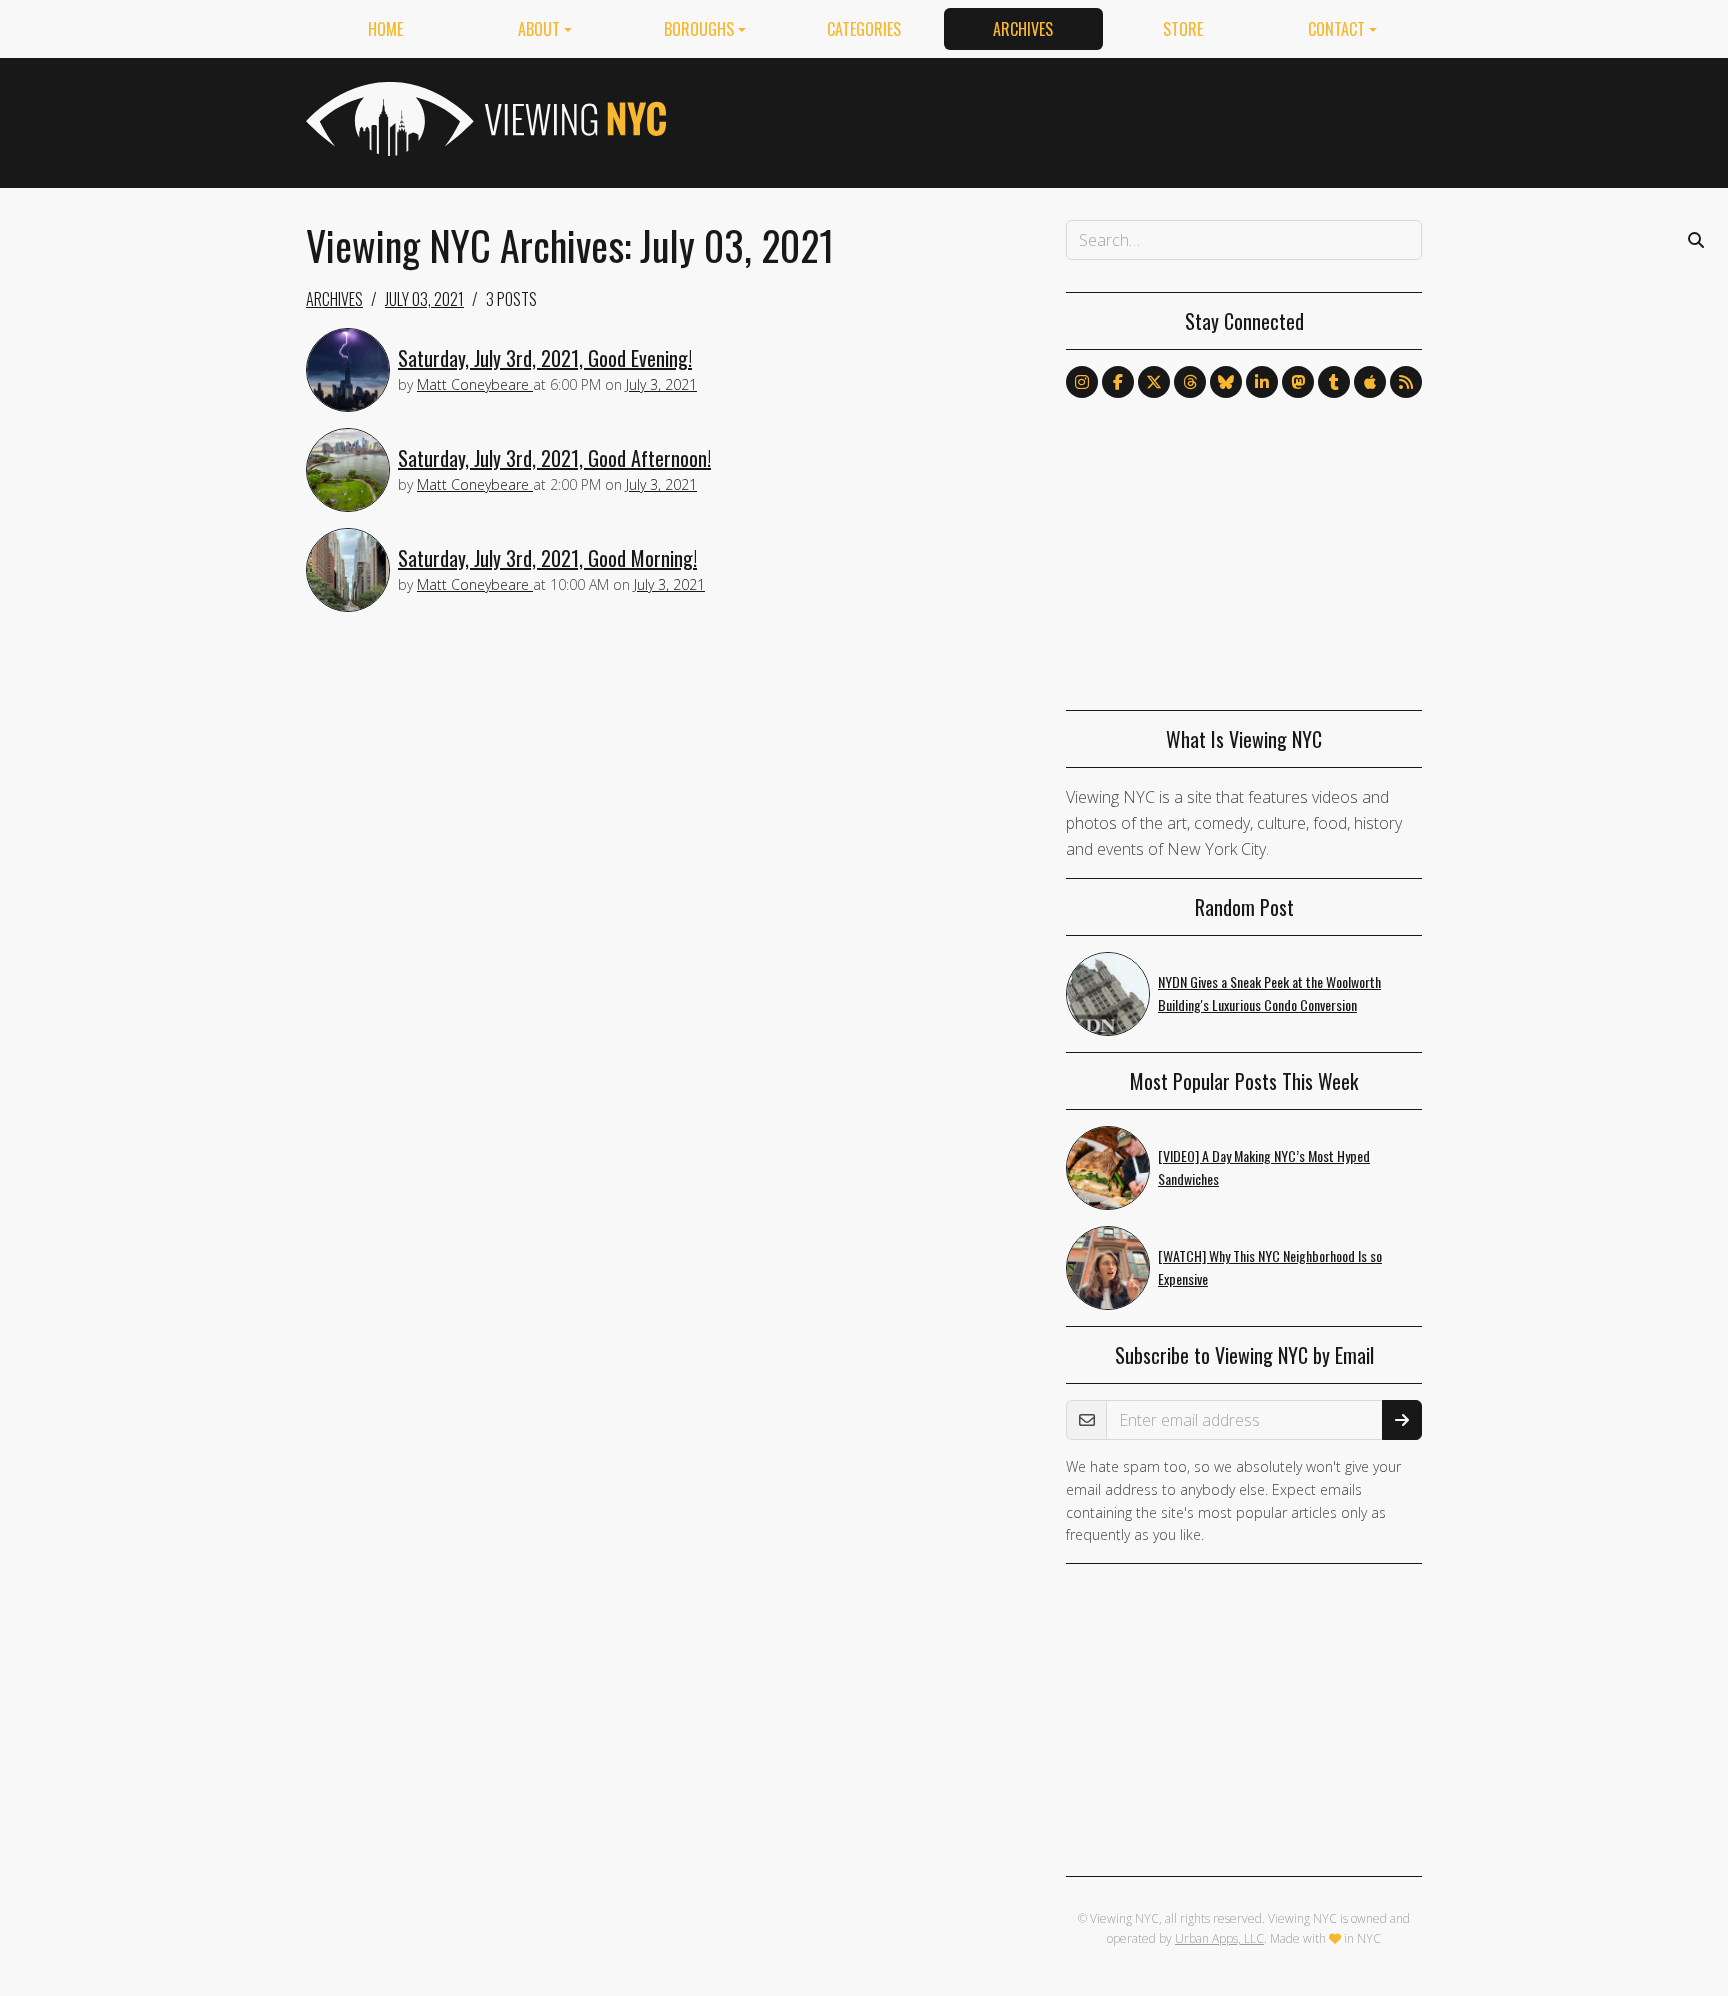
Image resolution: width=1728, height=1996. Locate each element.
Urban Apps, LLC (1219, 1938)
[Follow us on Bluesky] (1226, 382)
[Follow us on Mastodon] (1298, 382)
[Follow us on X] (1154, 382)
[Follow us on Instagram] (1082, 382)
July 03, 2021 (424, 299)
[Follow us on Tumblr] (1334, 382)
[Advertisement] (1058, 119)
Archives (1023, 29)
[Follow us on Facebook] (1118, 382)
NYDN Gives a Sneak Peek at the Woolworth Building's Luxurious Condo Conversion (1269, 993)
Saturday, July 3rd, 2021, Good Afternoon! (554, 458)
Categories (864, 29)
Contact (1336, 29)
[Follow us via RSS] (1406, 382)
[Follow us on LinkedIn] (1262, 382)
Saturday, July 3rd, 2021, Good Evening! (545, 358)
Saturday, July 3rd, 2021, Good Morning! (547, 558)
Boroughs (699, 29)
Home (385, 29)
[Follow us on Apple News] (1370, 382)
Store (1183, 29)
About (539, 29)
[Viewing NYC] (484, 119)
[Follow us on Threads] (1190, 382)
